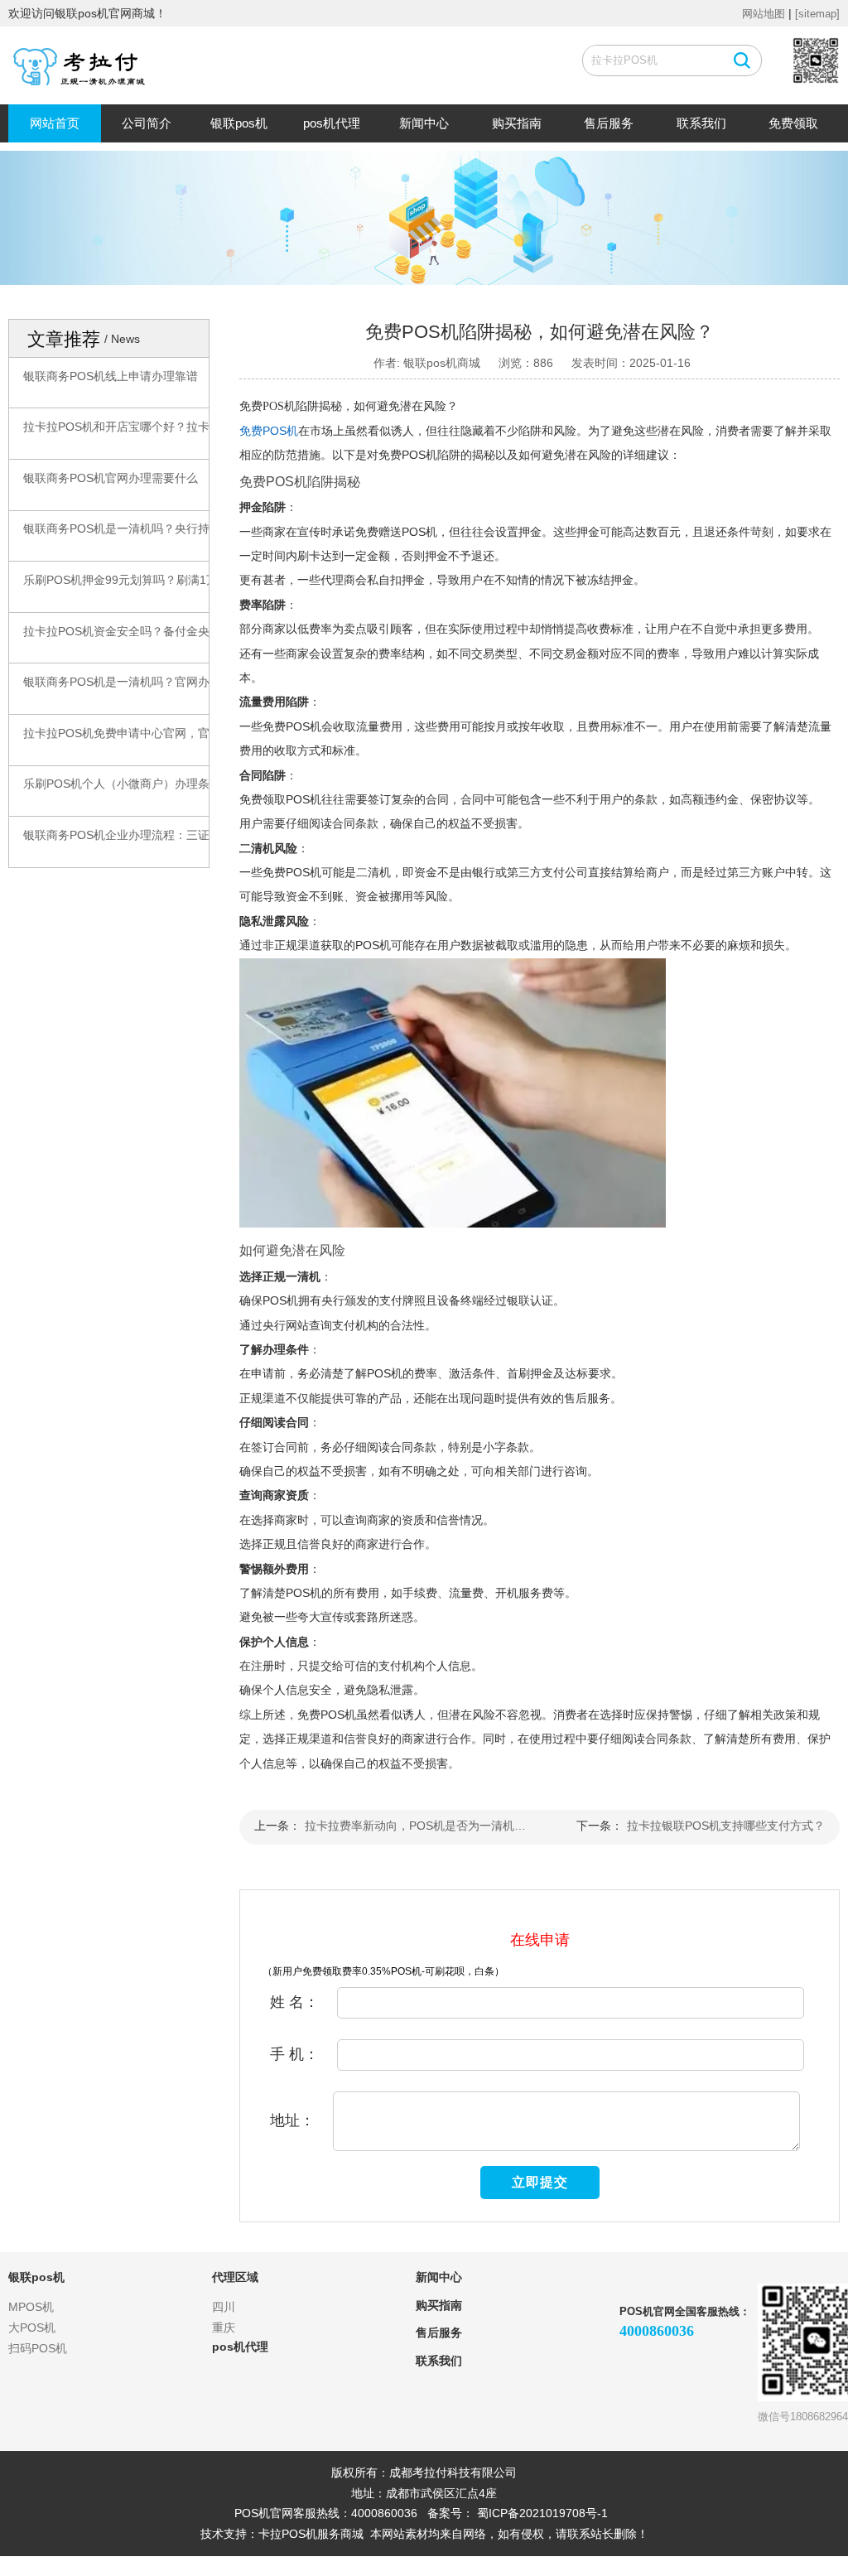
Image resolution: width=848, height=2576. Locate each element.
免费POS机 (269, 431)
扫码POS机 (38, 2348)
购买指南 (517, 123)
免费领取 (793, 123)
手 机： (294, 2054)
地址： (292, 2120)
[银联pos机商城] (85, 68)
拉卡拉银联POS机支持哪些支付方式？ (726, 1826)
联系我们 (701, 123)
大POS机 (32, 2328)
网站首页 (55, 123)
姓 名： (294, 2002)
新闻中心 (424, 123)
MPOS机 (31, 2307)
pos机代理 (332, 123)
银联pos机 (239, 123)
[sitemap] (817, 14)
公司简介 (147, 123)
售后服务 (609, 123)
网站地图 (764, 14)
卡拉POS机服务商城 (311, 2534)
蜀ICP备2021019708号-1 (542, 2513)
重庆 (224, 2328)
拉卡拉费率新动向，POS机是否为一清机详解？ (419, 1826)
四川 (224, 2307)
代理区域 (235, 2277)
